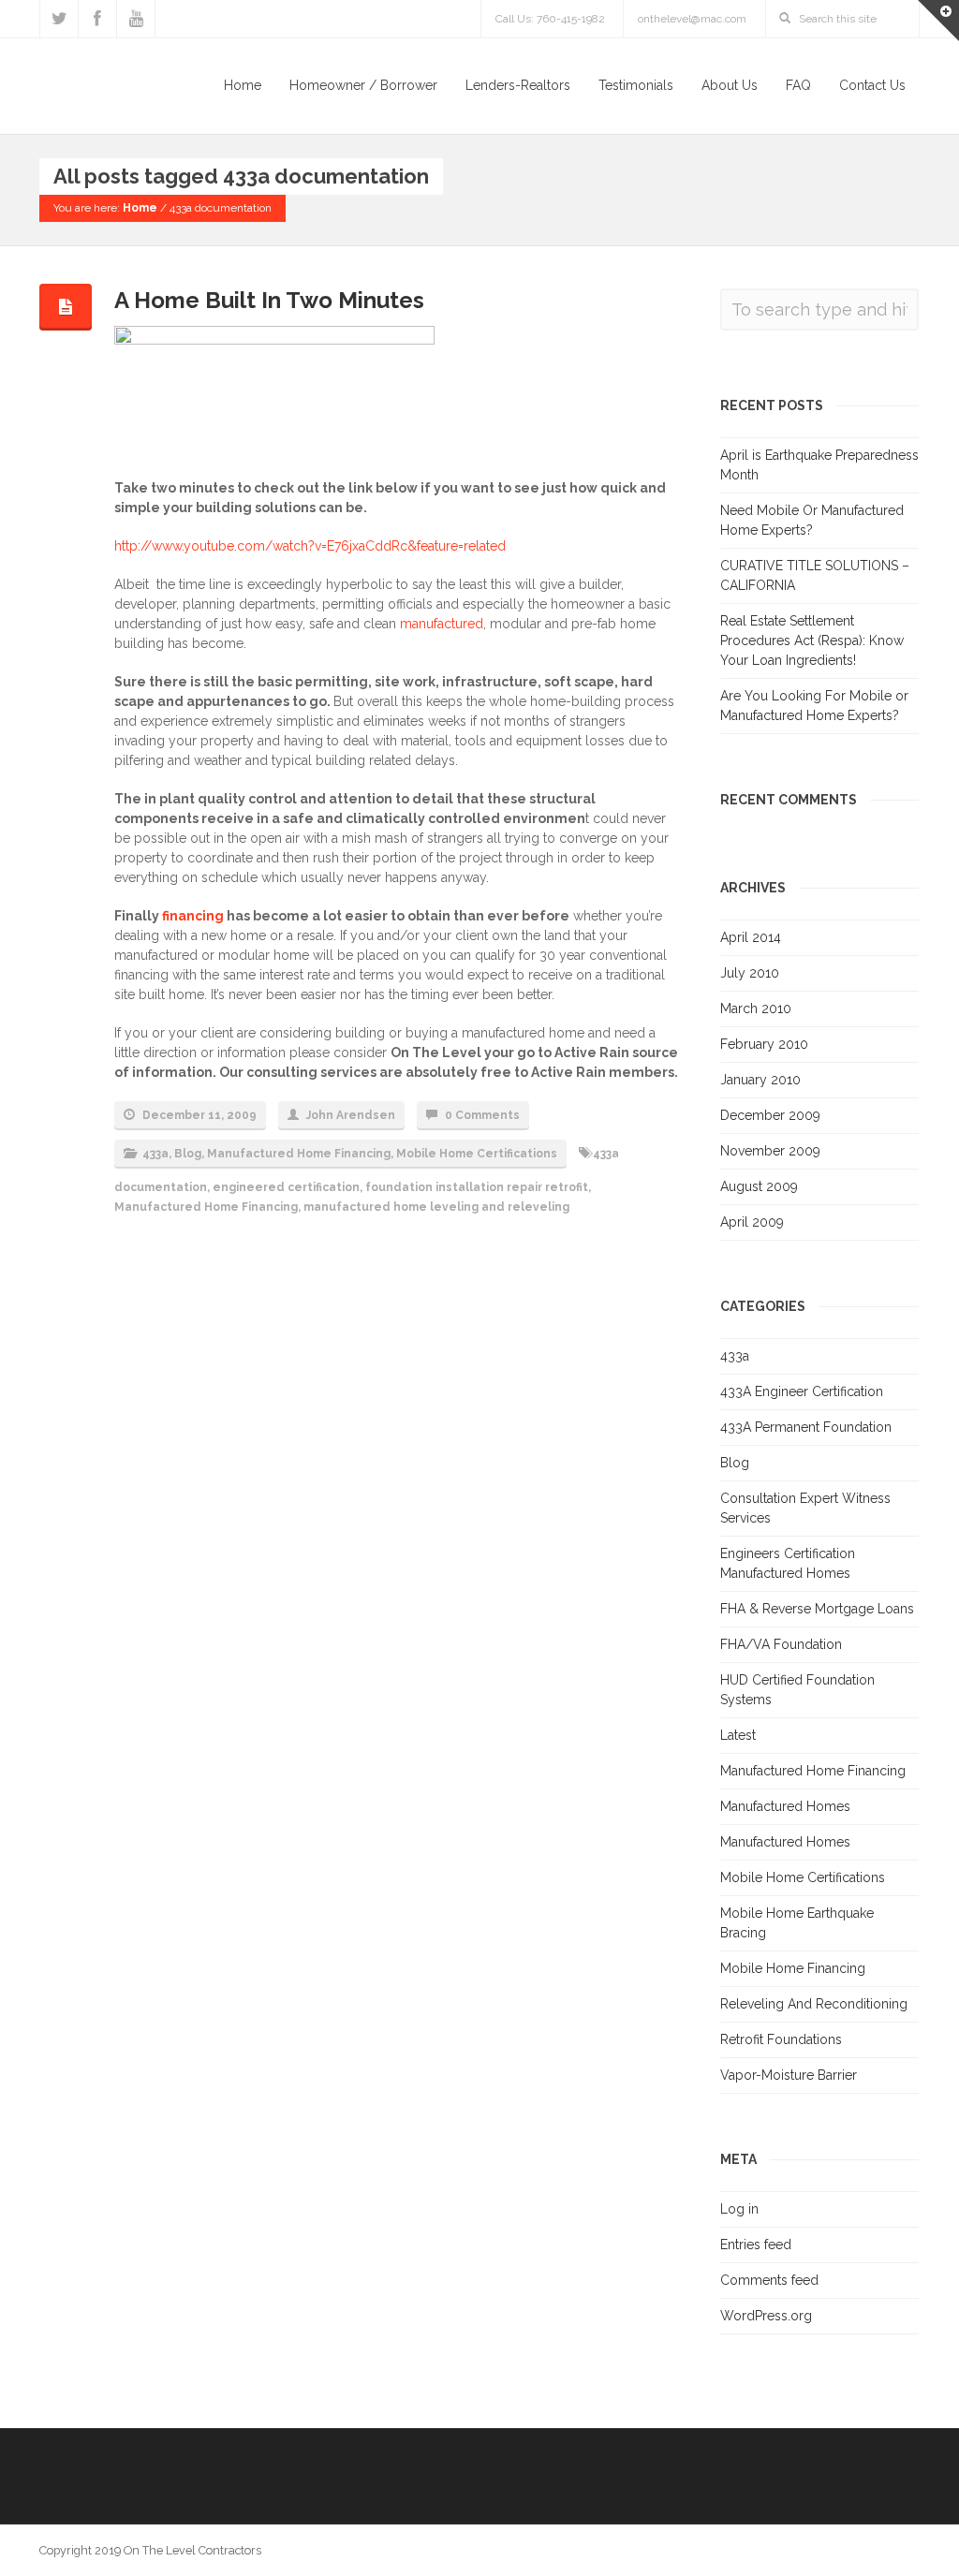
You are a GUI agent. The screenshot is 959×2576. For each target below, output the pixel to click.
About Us (730, 85)
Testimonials (636, 85)
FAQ (798, 85)
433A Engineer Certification (802, 1391)
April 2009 (752, 1222)
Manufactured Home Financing (299, 1154)
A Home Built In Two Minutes (269, 300)
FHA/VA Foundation (781, 1644)
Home (243, 85)
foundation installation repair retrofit (477, 1187)
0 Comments (482, 1115)
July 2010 (750, 973)
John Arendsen (351, 1115)
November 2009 (770, 1151)
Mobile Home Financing (793, 1968)
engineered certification (286, 1187)
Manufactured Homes (785, 1806)
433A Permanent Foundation (806, 1427)
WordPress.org (766, 2316)
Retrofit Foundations (781, 2039)
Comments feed (769, 2280)
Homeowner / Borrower (363, 85)
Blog (188, 1154)
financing (193, 916)
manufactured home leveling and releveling (436, 1207)
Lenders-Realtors (518, 85)
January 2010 (760, 1080)
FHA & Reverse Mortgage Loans (817, 1609)
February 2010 (764, 1044)
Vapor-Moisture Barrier (789, 2075)
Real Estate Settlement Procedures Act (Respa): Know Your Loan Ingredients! (812, 640)
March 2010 (756, 1008)
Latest (738, 1735)
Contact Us (872, 85)
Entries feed (756, 2245)
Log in (739, 2209)
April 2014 (751, 937)
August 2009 (759, 1186)
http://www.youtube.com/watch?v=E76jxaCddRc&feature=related (310, 546)
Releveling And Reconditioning (814, 2004)
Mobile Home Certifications (477, 1154)
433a (155, 1154)
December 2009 (770, 1115)
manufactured (442, 624)
